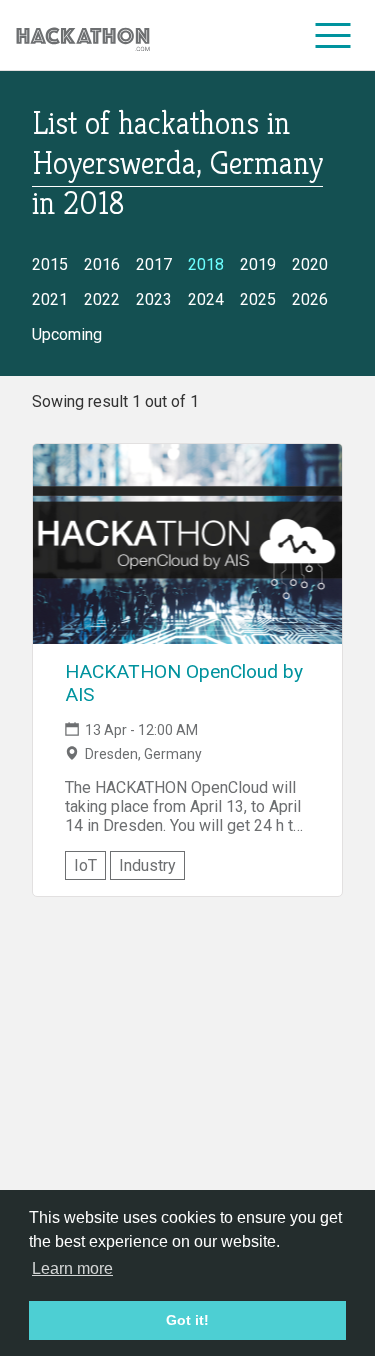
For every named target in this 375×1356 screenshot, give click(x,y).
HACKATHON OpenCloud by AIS (184, 683)
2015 (50, 264)
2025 (258, 299)
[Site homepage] (83, 35)
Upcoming (67, 334)
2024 (206, 299)
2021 (50, 299)
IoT (85, 865)
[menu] (333, 35)
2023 (154, 299)
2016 (102, 264)
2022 (102, 299)
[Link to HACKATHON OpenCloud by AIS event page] (187, 544)
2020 (310, 264)
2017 (154, 264)
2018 (206, 264)
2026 (310, 299)
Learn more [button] (72, 1268)
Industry (147, 865)
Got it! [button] (187, 1320)
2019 (258, 264)
